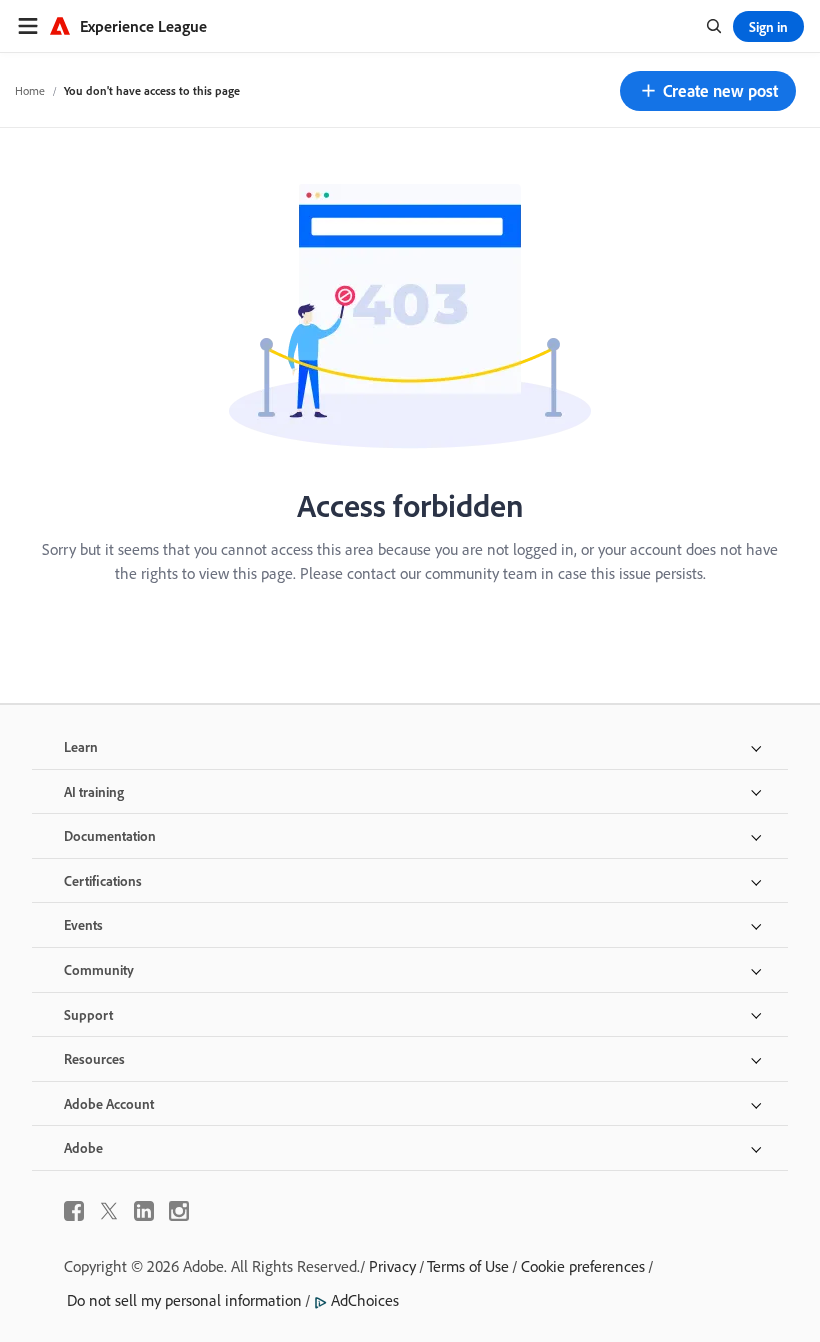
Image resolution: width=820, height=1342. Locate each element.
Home (30, 90)
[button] (708, 91)
